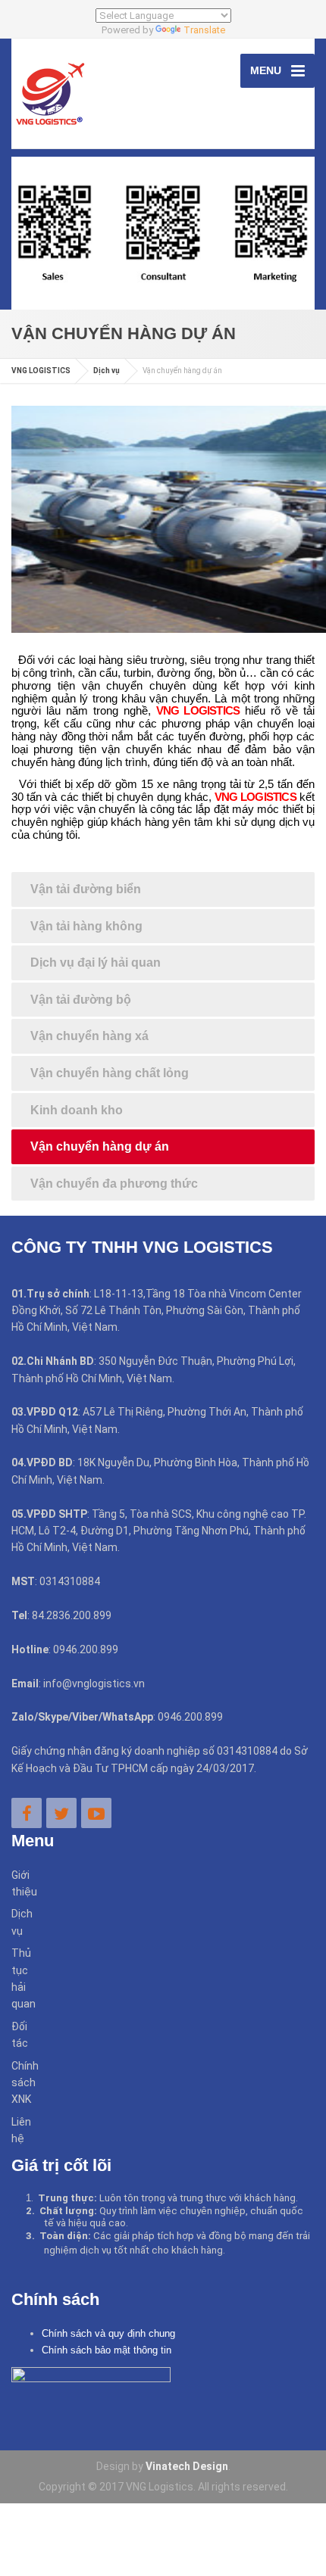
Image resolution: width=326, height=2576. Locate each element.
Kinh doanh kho (77, 1110)
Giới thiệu (20, 1883)
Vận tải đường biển (86, 889)
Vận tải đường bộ (81, 1000)
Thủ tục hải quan (20, 1978)
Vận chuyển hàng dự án (100, 1146)
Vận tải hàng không (86, 926)
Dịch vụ (20, 1922)
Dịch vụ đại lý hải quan (96, 962)
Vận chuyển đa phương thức (114, 1184)
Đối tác (20, 2035)
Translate (204, 30)
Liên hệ (20, 2130)
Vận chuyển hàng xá (89, 1036)
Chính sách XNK (20, 2083)
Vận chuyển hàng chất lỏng (110, 1073)
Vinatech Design (187, 2466)
